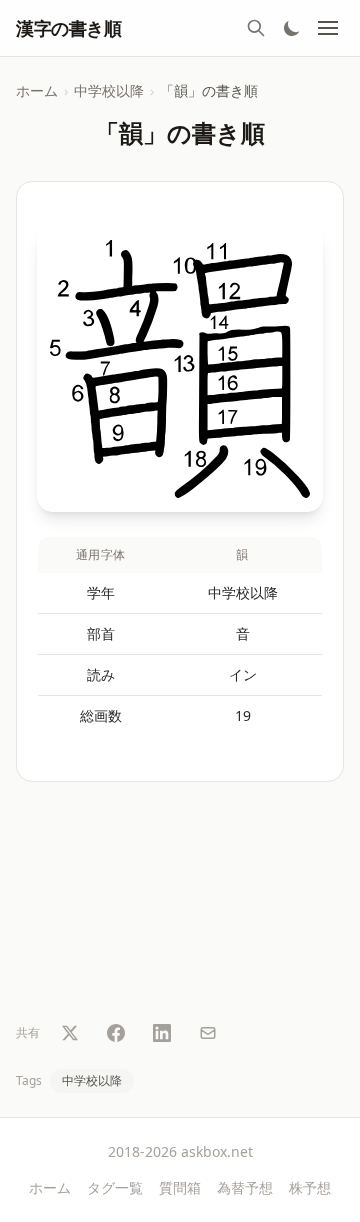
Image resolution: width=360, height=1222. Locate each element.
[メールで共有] (208, 1033)
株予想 (310, 1187)
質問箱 (180, 1187)
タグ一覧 (115, 1187)
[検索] (256, 28)
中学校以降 (109, 90)
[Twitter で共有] (70, 1033)
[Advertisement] (180, 905)
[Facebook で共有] (116, 1033)
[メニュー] (328, 28)
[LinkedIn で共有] (162, 1033)
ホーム (37, 90)
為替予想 (245, 1187)
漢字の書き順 (68, 28)
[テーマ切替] (292, 28)
